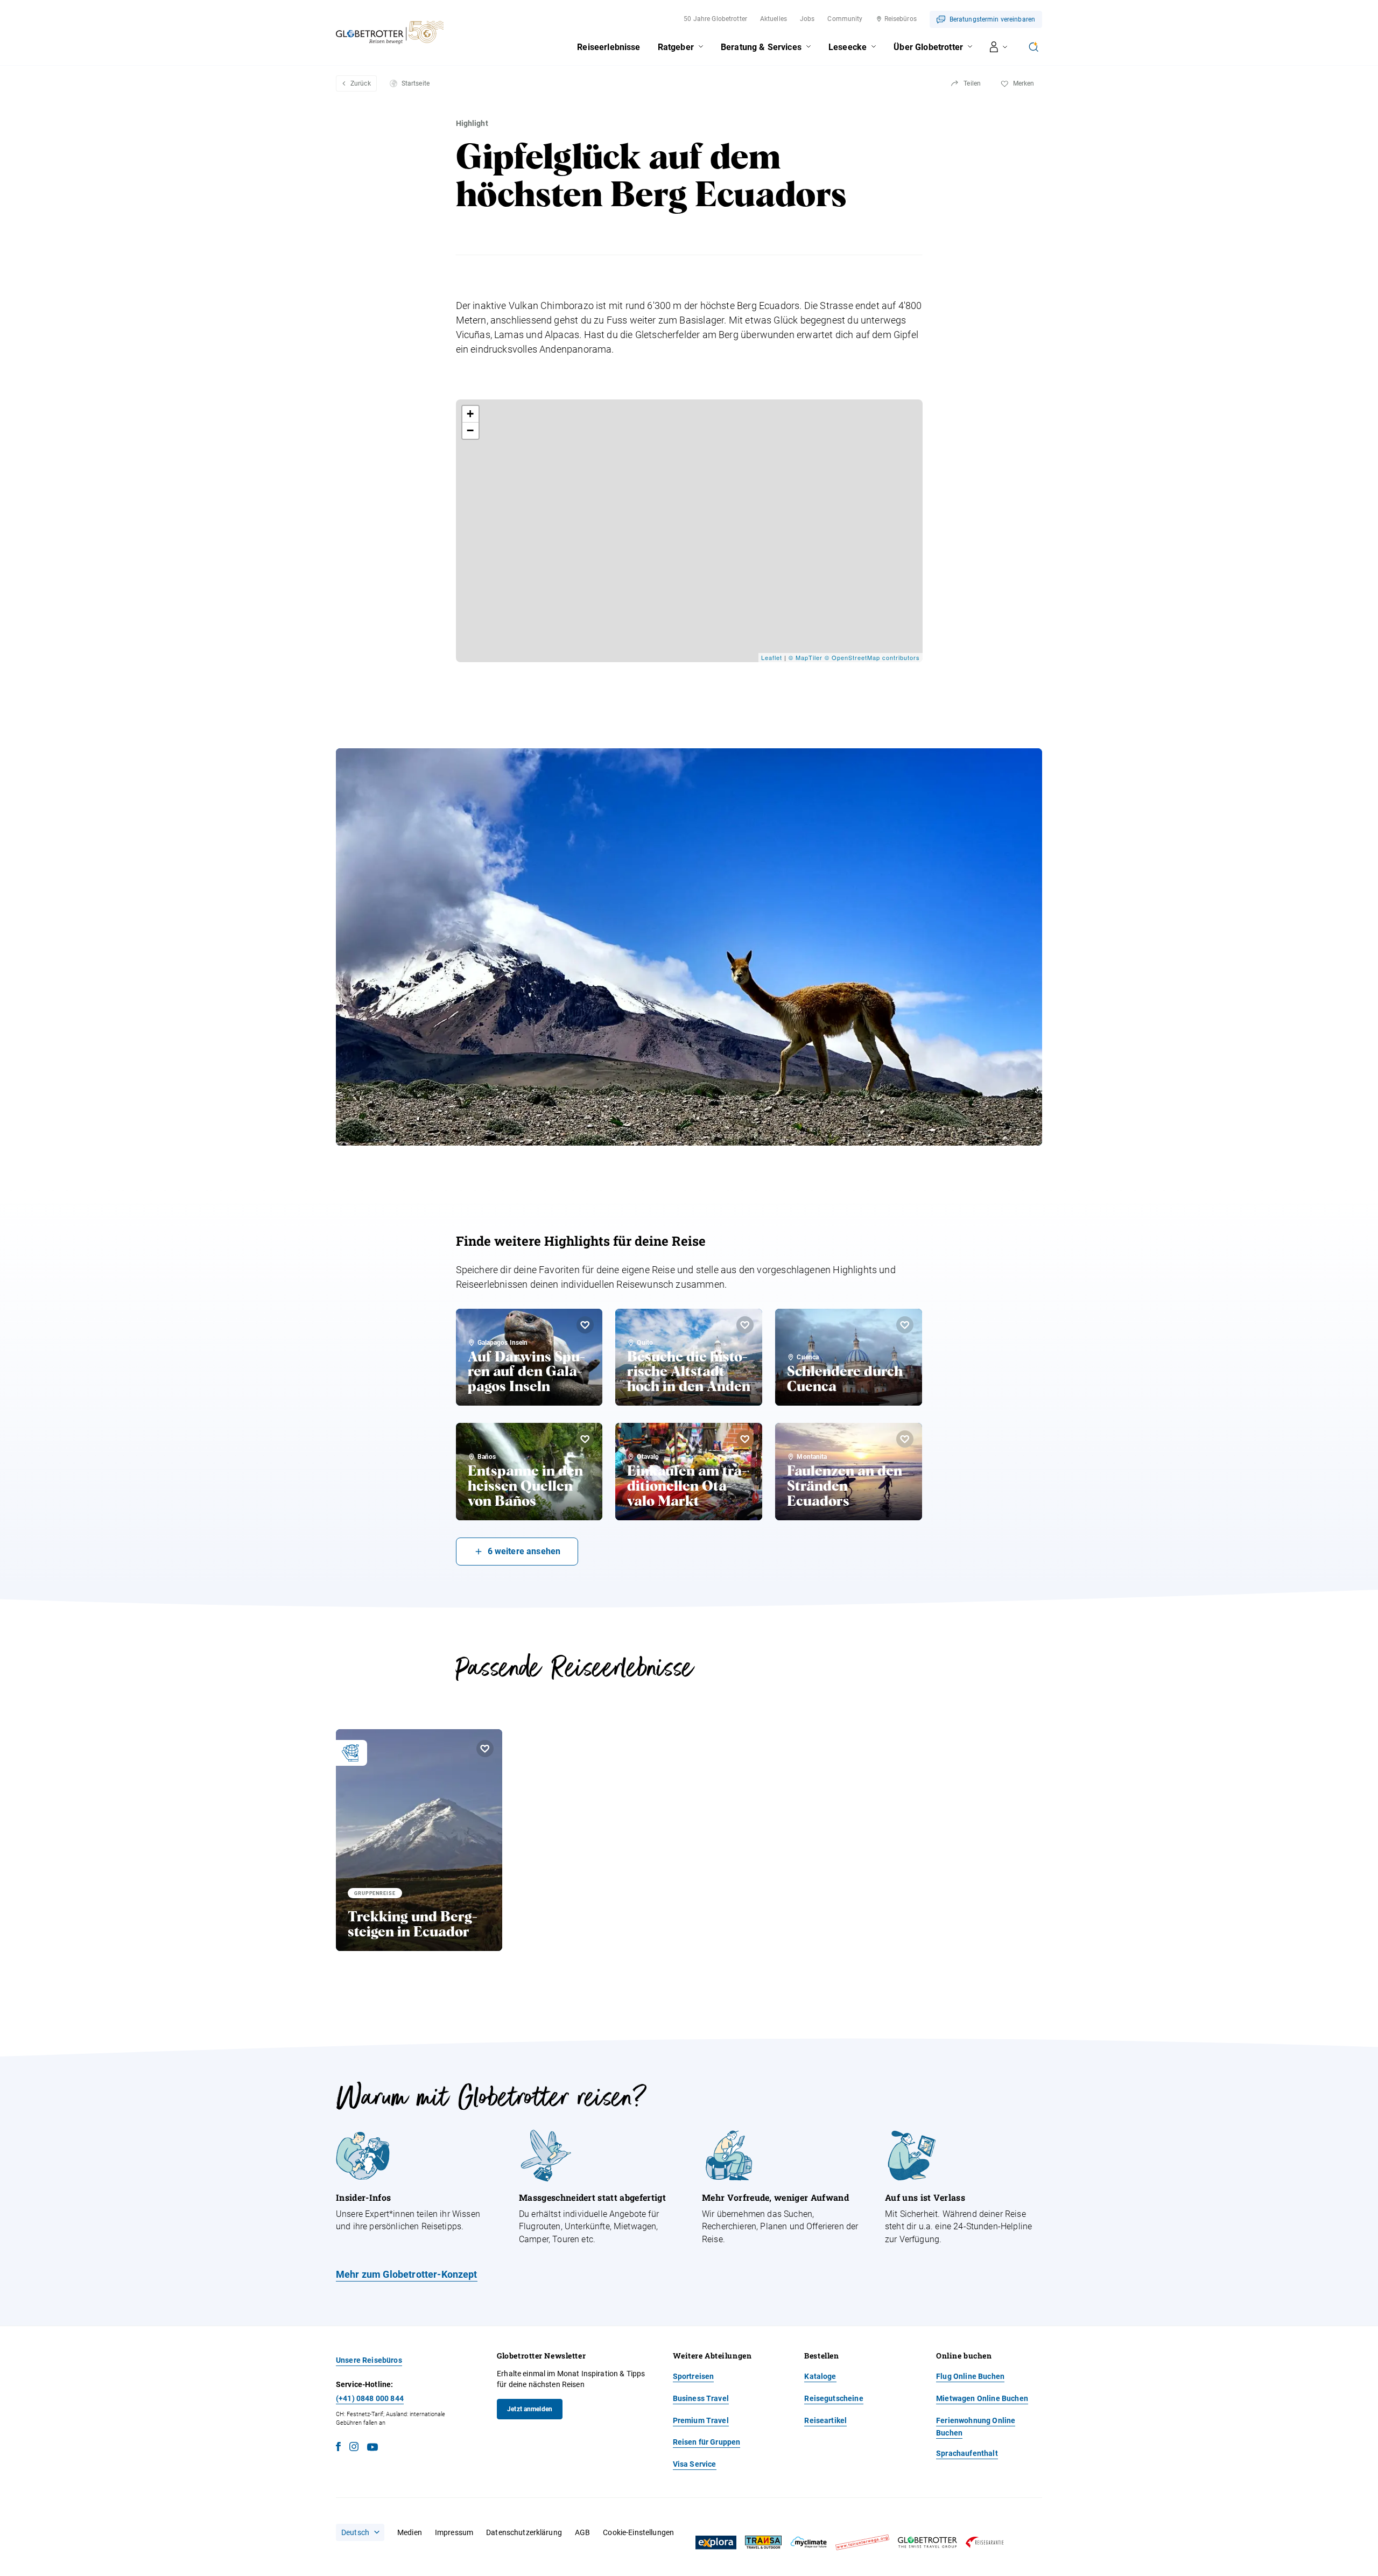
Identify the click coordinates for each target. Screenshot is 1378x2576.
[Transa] (763, 2542)
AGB (582, 2532)
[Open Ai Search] (1033, 47)
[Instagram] (354, 2448)
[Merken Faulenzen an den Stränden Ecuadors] (905, 1439)
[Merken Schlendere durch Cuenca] (905, 1325)
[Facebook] (338, 2448)
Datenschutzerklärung (524, 2532)
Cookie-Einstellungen (638, 2532)
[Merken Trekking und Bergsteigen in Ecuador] (485, 1749)
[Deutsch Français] (360, 2532)
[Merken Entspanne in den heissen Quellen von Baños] (585, 1439)
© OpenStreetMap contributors (872, 657)
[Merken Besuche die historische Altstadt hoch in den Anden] (745, 1325)
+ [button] (470, 414)
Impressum (454, 2532)
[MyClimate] (808, 2542)
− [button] (470, 430)
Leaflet (772, 657)
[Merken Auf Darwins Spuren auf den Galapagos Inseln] (585, 1325)
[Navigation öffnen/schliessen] (999, 47)
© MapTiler (806, 657)
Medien (410, 2532)
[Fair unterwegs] (862, 2542)
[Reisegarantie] (985, 2542)
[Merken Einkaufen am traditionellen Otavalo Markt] (745, 1439)
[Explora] (716, 2543)
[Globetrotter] (927, 2542)
